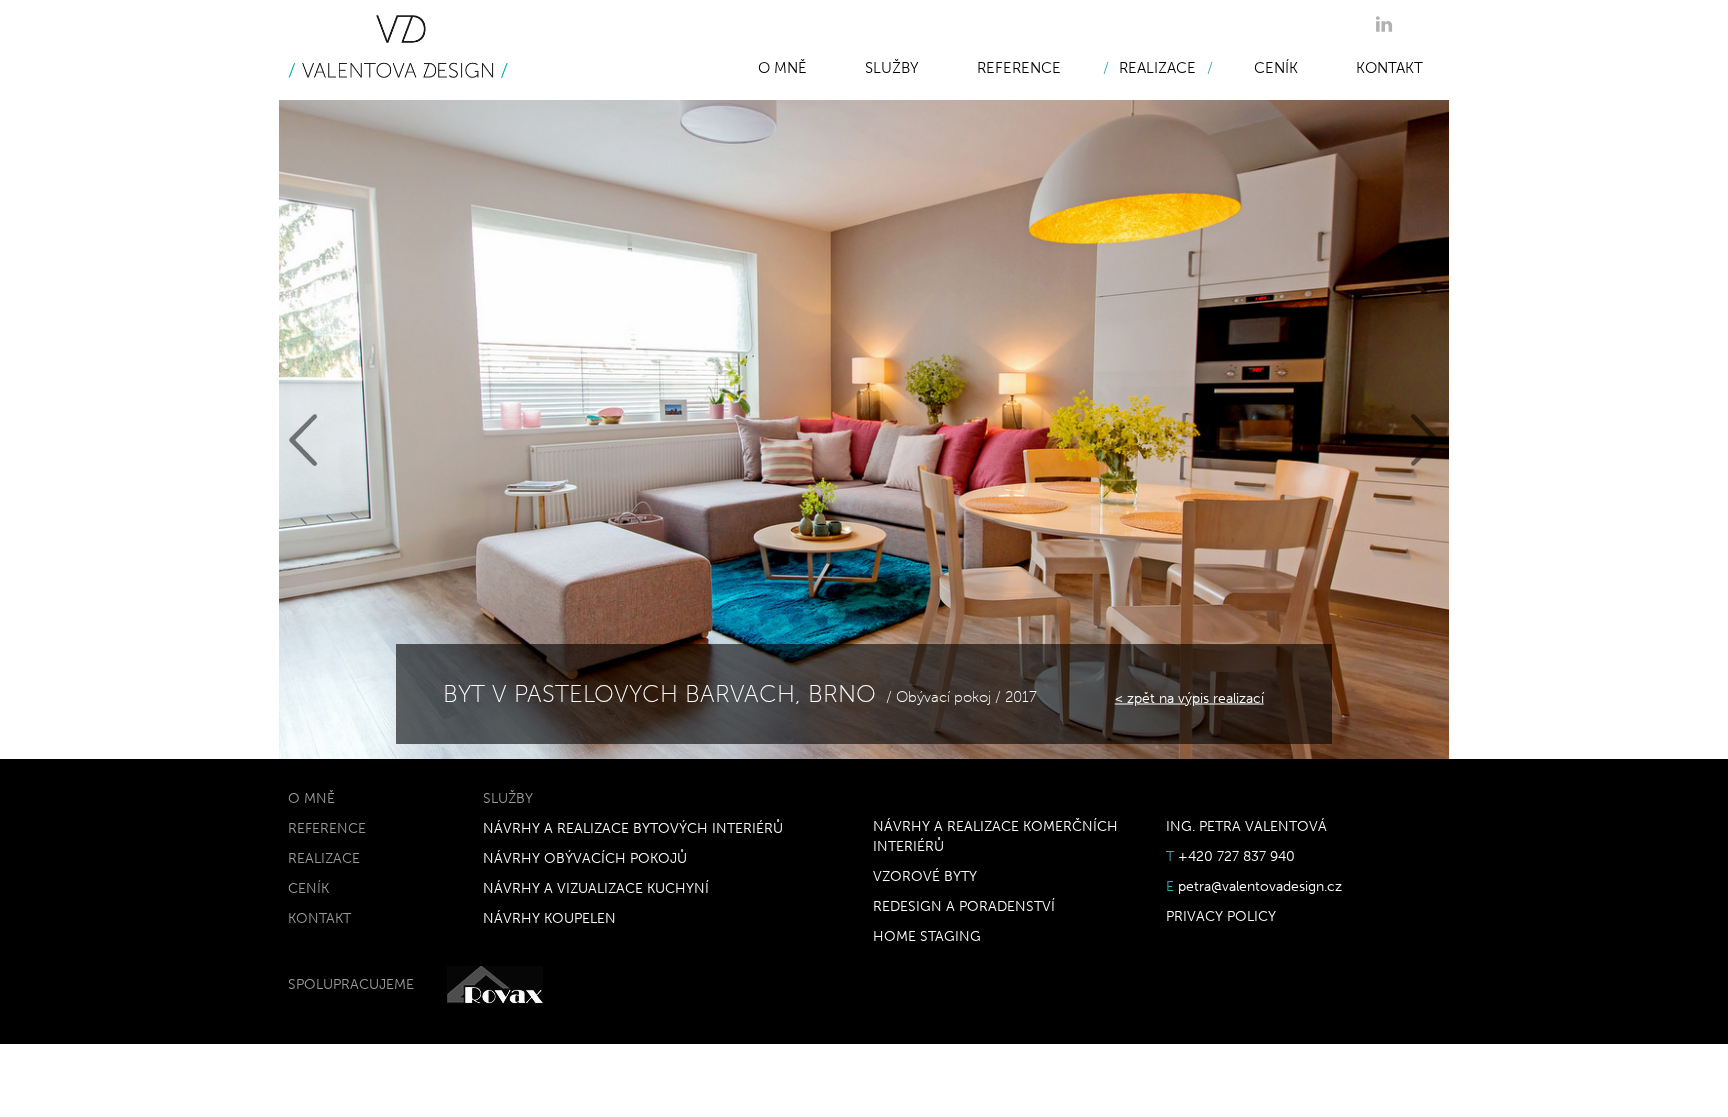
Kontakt (1389, 68)
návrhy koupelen (549, 918)
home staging (927, 936)
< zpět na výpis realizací (1189, 697)
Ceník (1276, 68)
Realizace (1157, 68)
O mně (782, 68)
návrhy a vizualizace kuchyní (596, 888)
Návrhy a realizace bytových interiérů (633, 828)
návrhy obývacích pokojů (585, 858)
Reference (1019, 68)
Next (1425, 440)
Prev (303, 440)
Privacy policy (1221, 916)
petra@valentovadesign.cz (1260, 886)
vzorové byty (925, 876)
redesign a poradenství (964, 906)
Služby (892, 68)
